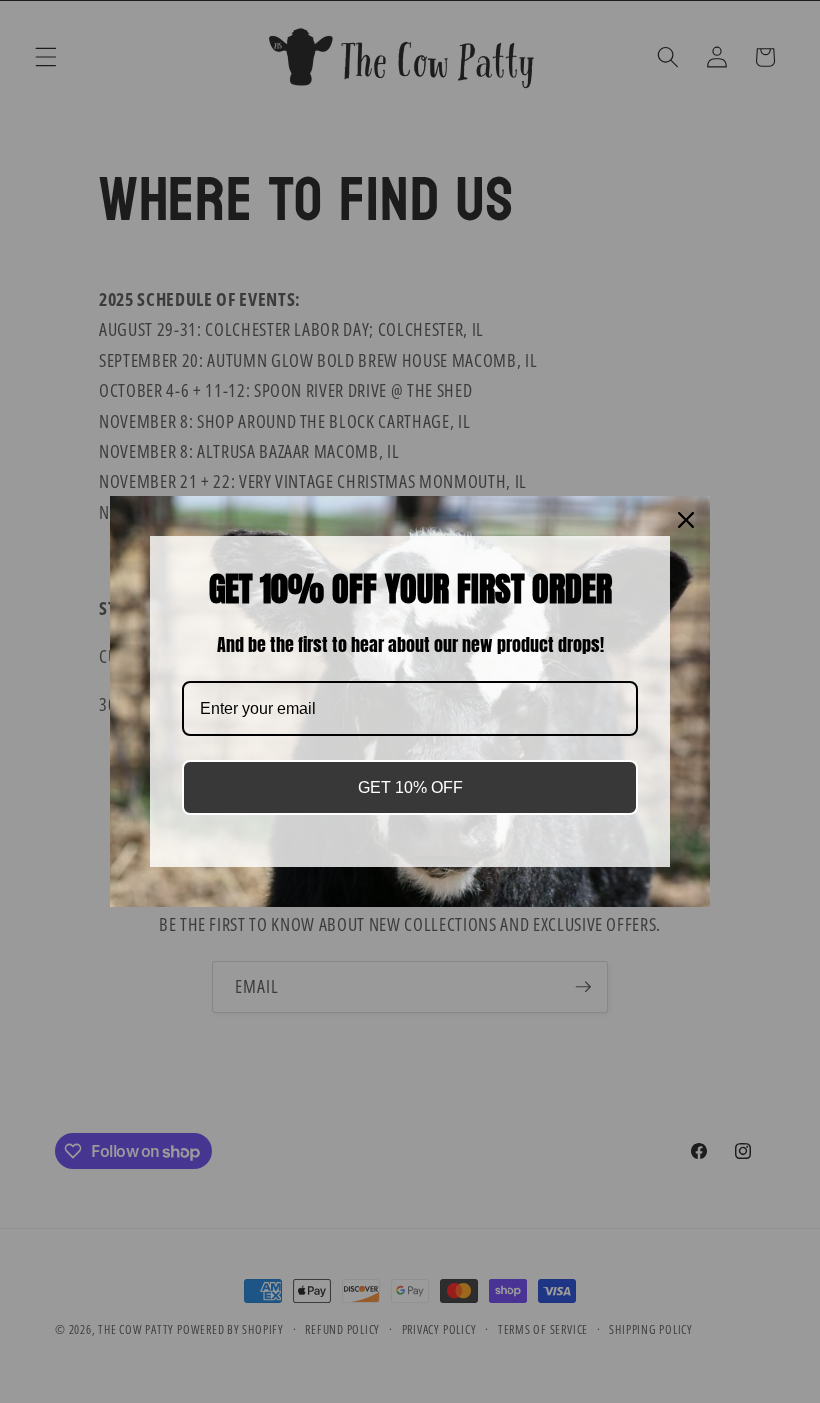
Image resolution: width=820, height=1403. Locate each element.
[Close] (686, 520)
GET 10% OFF (410, 787)
